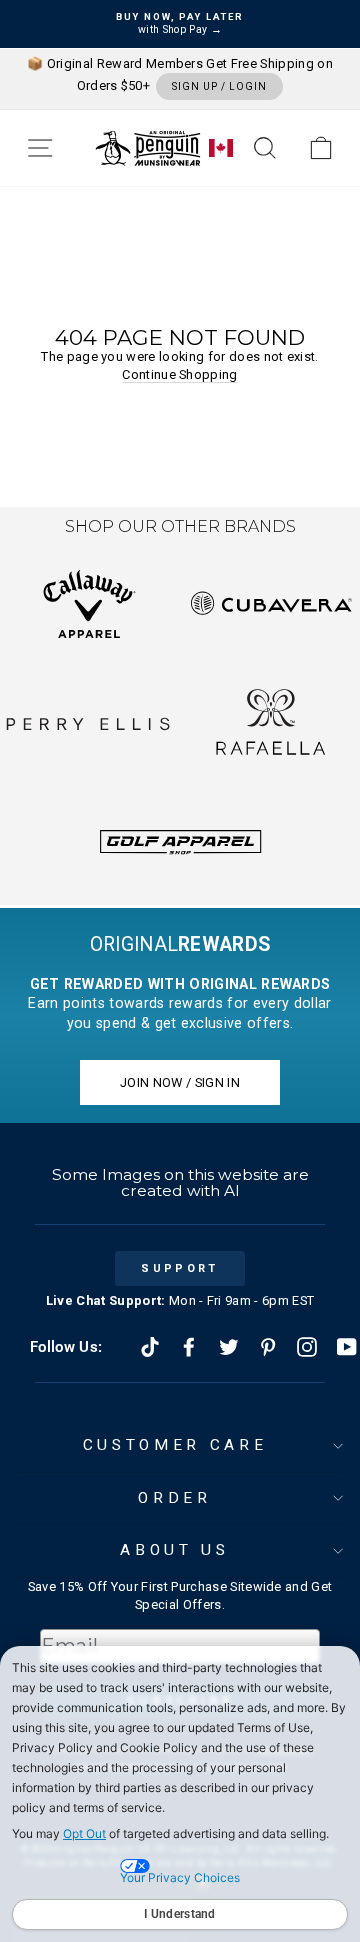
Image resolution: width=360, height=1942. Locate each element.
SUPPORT (179, 1268)
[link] (321, 148)
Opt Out (84, 1833)
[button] (40, 148)
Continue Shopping (179, 374)
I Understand (180, 1914)
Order (174, 1498)
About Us (174, 1550)
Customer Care (175, 1445)
